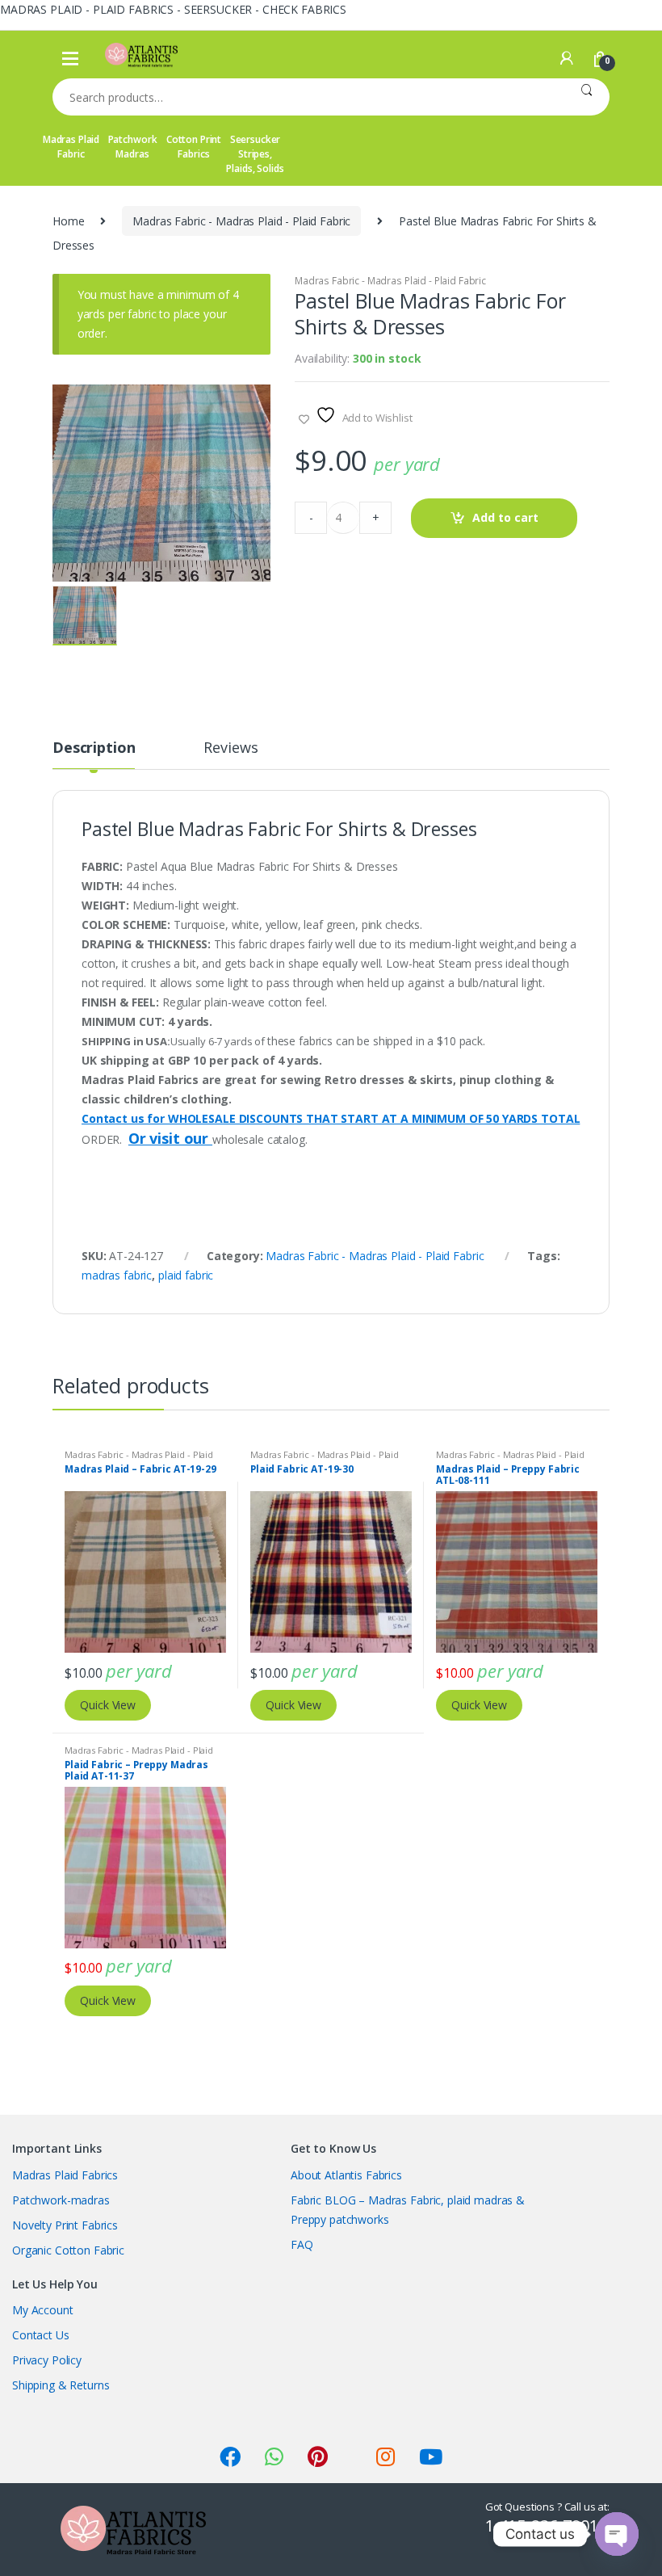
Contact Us (41, 2335)
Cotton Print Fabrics (194, 147)
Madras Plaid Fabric (71, 147)
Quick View (108, 1705)
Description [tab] (94, 748)
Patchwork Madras (133, 147)
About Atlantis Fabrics (346, 2175)
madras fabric (117, 1275)
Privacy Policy (47, 2360)
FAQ (302, 2244)
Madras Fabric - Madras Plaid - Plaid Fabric (241, 221)
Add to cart (505, 517)
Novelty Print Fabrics (65, 2225)
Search (587, 97)
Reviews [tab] (230, 748)
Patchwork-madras (61, 2200)
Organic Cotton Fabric (68, 2250)
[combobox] (308, 97)
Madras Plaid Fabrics (65, 2175)
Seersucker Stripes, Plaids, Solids (255, 154)
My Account (43, 2310)
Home (68, 221)
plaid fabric (186, 1275)
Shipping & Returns (61, 2385)
